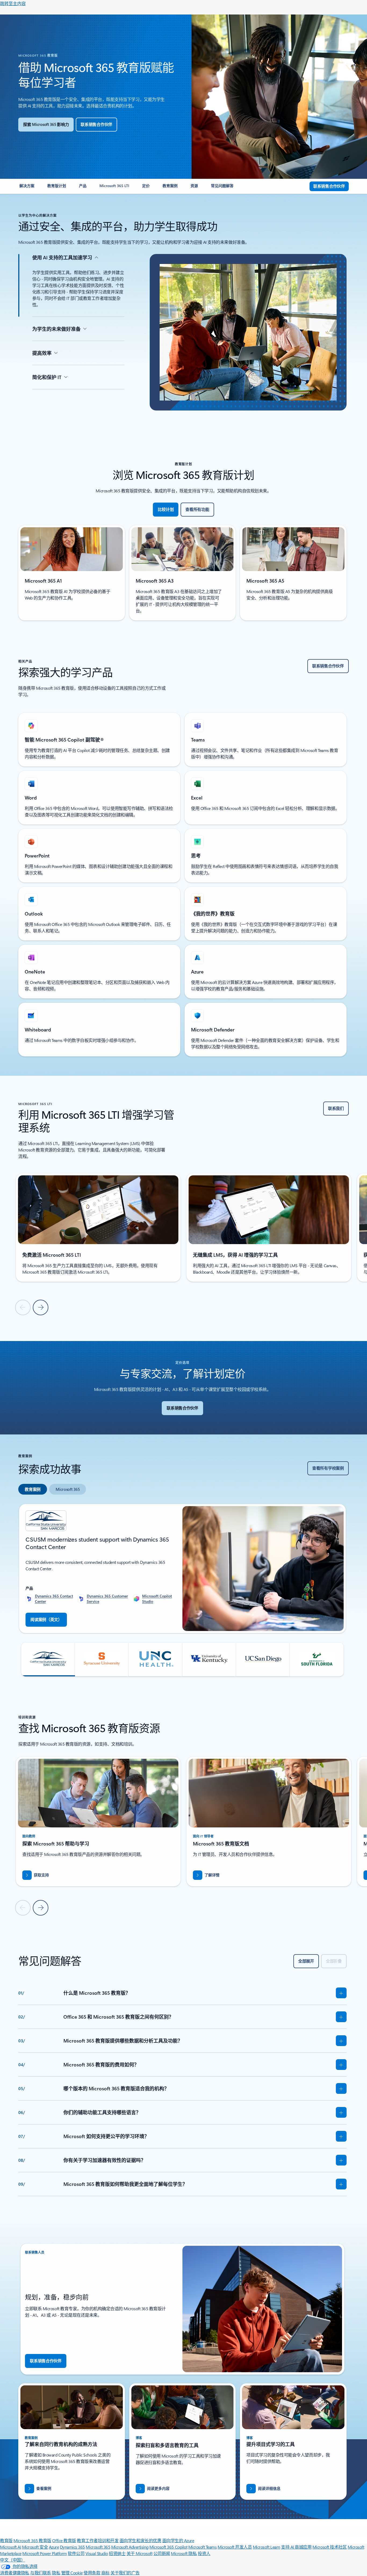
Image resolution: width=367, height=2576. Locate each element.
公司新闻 (162, 2553)
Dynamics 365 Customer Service (107, 1599)
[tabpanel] (182, 1590)
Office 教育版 (64, 2540)
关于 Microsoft (139, 2553)
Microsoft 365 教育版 (32, 2540)
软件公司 (76, 2553)
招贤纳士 (117, 2553)
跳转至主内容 (13, 3)
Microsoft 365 (98, 2547)
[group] (98, 1227)
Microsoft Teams (203, 2547)
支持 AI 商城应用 (296, 2547)
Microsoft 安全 (35, 2547)
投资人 (204, 2553)
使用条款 (92, 2573)
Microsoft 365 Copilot (168, 2547)
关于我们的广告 (125, 2573)
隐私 (56, 2573)
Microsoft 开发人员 (235, 2547)
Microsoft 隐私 (184, 2553)
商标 (105, 2573)
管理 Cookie (72, 2573)
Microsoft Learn (267, 2547)
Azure (54, 2547)
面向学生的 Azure (178, 2540)
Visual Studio (97, 2553)
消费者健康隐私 (15, 2573)
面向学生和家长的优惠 (140, 2540)
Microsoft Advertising (130, 2547)
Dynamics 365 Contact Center (54, 1599)
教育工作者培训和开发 (98, 2540)
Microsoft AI (10, 2547)
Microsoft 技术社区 (330, 2547)
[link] (27, 188)
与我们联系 (41, 2573)
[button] (48, 1659)
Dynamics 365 (72, 2547)
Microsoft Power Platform (44, 2553)
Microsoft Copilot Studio (157, 1599)
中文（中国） (12, 2560)
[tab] (33, 1489)
